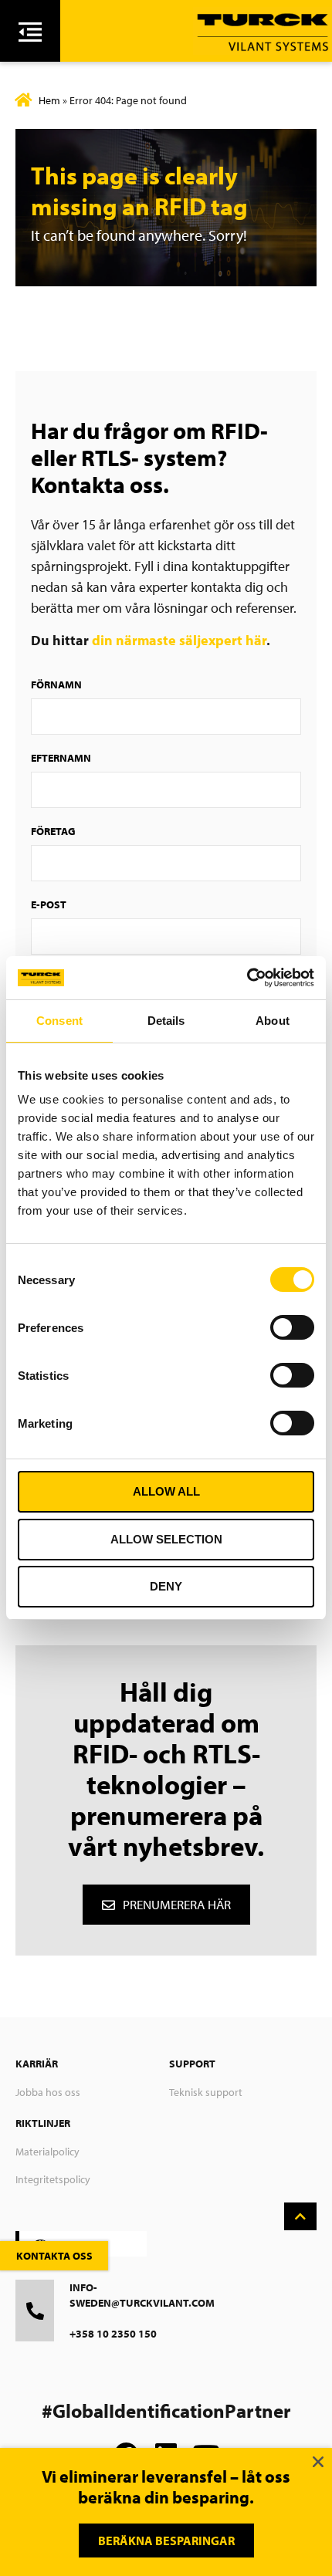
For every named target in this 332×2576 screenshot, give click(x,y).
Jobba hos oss (48, 2092)
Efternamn (61, 758)
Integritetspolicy (53, 2179)
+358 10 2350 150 (113, 2334)
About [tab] (273, 1021)
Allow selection (166, 1539)
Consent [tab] (59, 1021)
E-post (49, 904)
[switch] (292, 1327)
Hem (49, 100)
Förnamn (56, 685)
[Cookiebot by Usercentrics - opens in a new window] (247, 978)
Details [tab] (166, 1021)
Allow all (166, 1491)
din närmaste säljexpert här (179, 640)
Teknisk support (206, 2092)
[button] (318, 2462)
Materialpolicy (47, 2152)
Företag (53, 831)
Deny (166, 1586)
